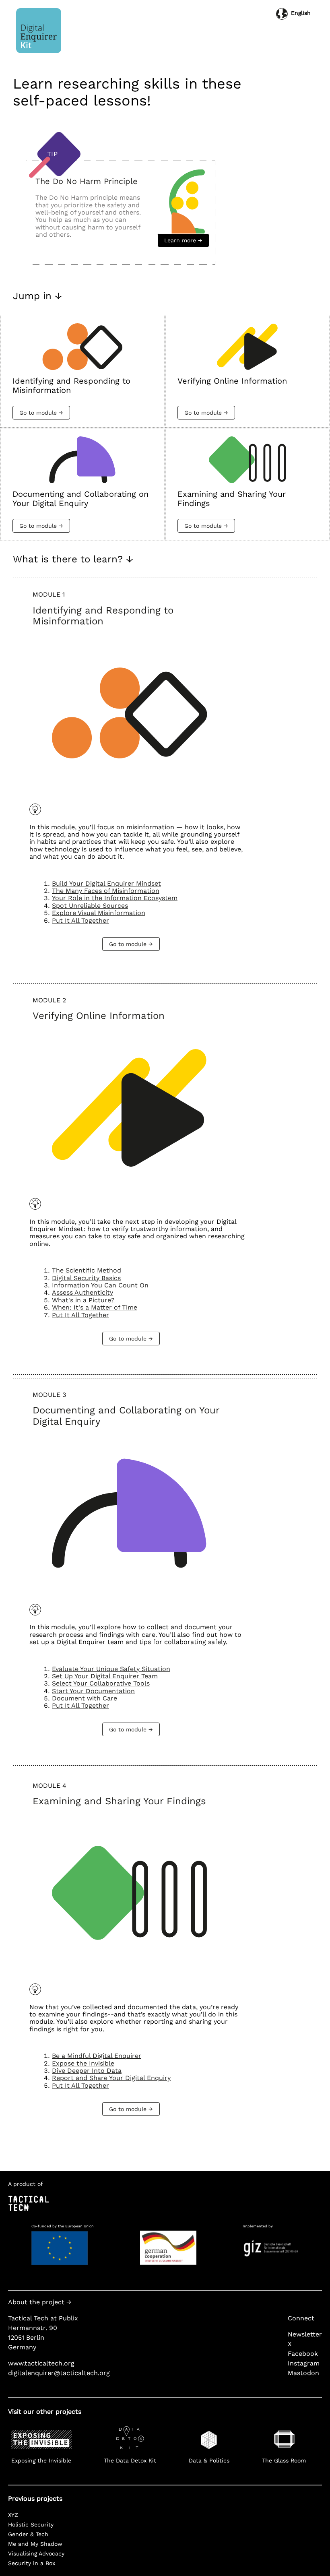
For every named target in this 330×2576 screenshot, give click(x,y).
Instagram (304, 2363)
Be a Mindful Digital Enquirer (97, 2056)
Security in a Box (32, 2563)
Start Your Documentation (93, 1691)
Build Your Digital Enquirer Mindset (106, 883)
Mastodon (303, 2373)
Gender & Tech (28, 2534)
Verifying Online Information (99, 1016)
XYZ (13, 2515)
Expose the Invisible (83, 2063)
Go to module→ (41, 413)
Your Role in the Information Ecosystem (115, 898)
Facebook (303, 2354)
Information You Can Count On (100, 1285)
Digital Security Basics (86, 1278)
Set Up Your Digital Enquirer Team (105, 1676)
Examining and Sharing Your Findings (119, 1801)
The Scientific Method (87, 1270)
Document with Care (85, 1698)
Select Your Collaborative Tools (101, 1683)
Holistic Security (31, 2524)
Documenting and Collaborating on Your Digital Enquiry (126, 1416)
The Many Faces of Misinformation (106, 891)
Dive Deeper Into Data (87, 2071)
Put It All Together (80, 920)
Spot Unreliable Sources (90, 906)
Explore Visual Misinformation (99, 913)
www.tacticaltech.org (41, 2363)
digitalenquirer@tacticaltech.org (59, 2373)
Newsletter (305, 2334)
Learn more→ (183, 240)
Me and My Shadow (35, 2544)
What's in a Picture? (83, 1300)
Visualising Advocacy (36, 2553)
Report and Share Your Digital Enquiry (111, 2078)
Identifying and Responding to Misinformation (103, 616)
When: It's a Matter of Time (95, 1307)
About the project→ (40, 2302)
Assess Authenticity (82, 1292)
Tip (52, 154)
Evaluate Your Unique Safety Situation (111, 1669)
